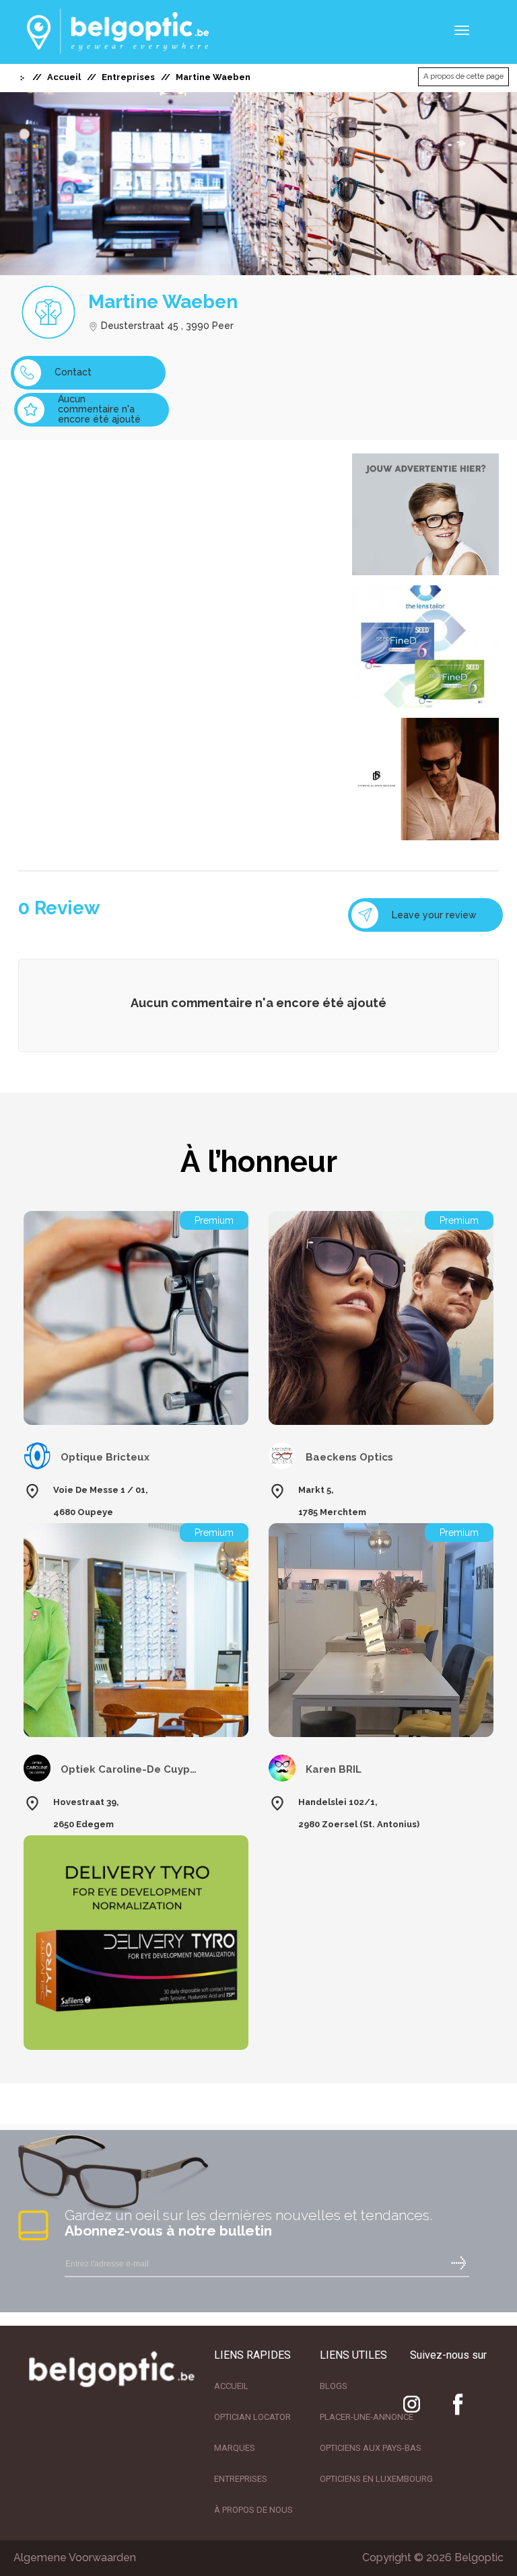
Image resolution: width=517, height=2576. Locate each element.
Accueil (64, 77)
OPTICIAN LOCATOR (252, 2417)
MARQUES (235, 2448)
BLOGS (334, 2386)
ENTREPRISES (241, 2479)
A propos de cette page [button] (463, 76)
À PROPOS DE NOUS (253, 2510)
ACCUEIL (231, 2386)
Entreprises (128, 77)
